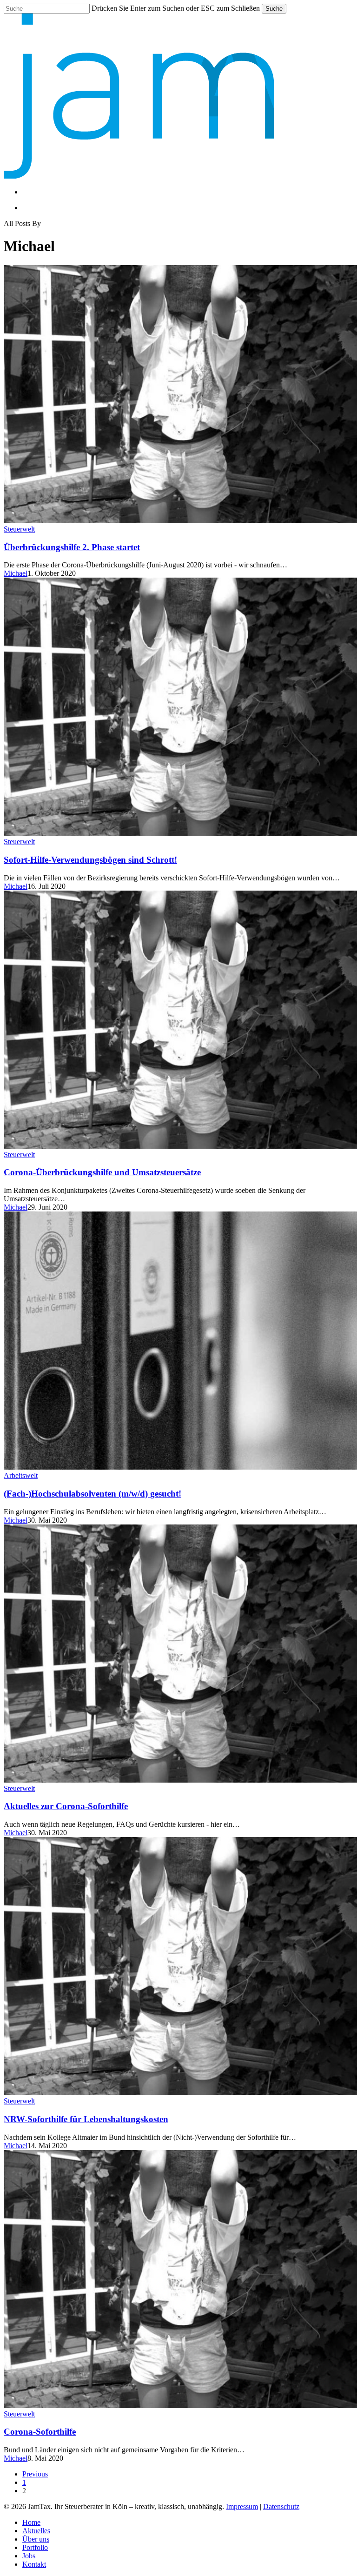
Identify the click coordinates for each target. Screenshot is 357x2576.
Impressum (242, 2506)
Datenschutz (281, 2506)
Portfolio (35, 2547)
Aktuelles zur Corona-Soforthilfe (66, 1806)
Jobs (29, 2556)
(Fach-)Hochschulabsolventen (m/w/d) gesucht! (93, 1494)
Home (31, 2522)
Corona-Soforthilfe (40, 2432)
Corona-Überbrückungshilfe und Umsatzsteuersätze (102, 1172)
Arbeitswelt (21, 1475)
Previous (35, 2474)
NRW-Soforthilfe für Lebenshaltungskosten (86, 2119)
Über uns (36, 2539)
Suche (274, 9)
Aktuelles (36, 2531)
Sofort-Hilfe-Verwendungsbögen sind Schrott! (90, 860)
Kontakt (34, 2564)
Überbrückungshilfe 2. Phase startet (72, 547)
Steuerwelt (19, 529)
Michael (16, 573)
